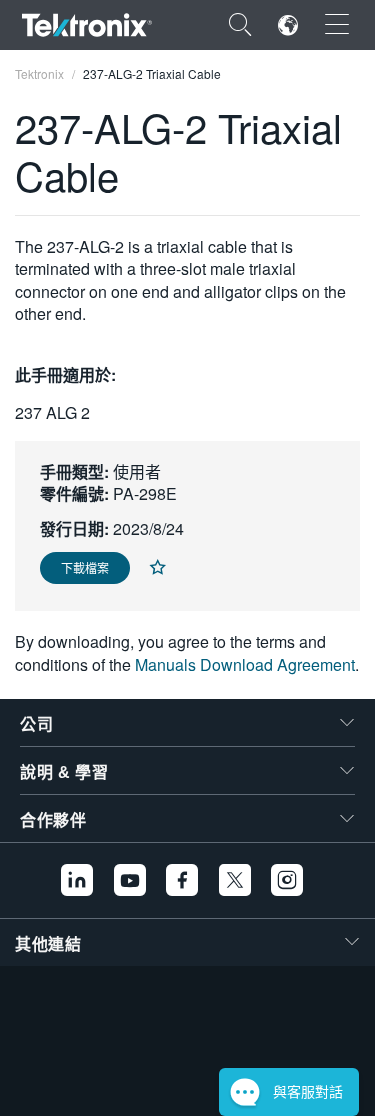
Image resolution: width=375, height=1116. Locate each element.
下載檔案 (85, 567)
